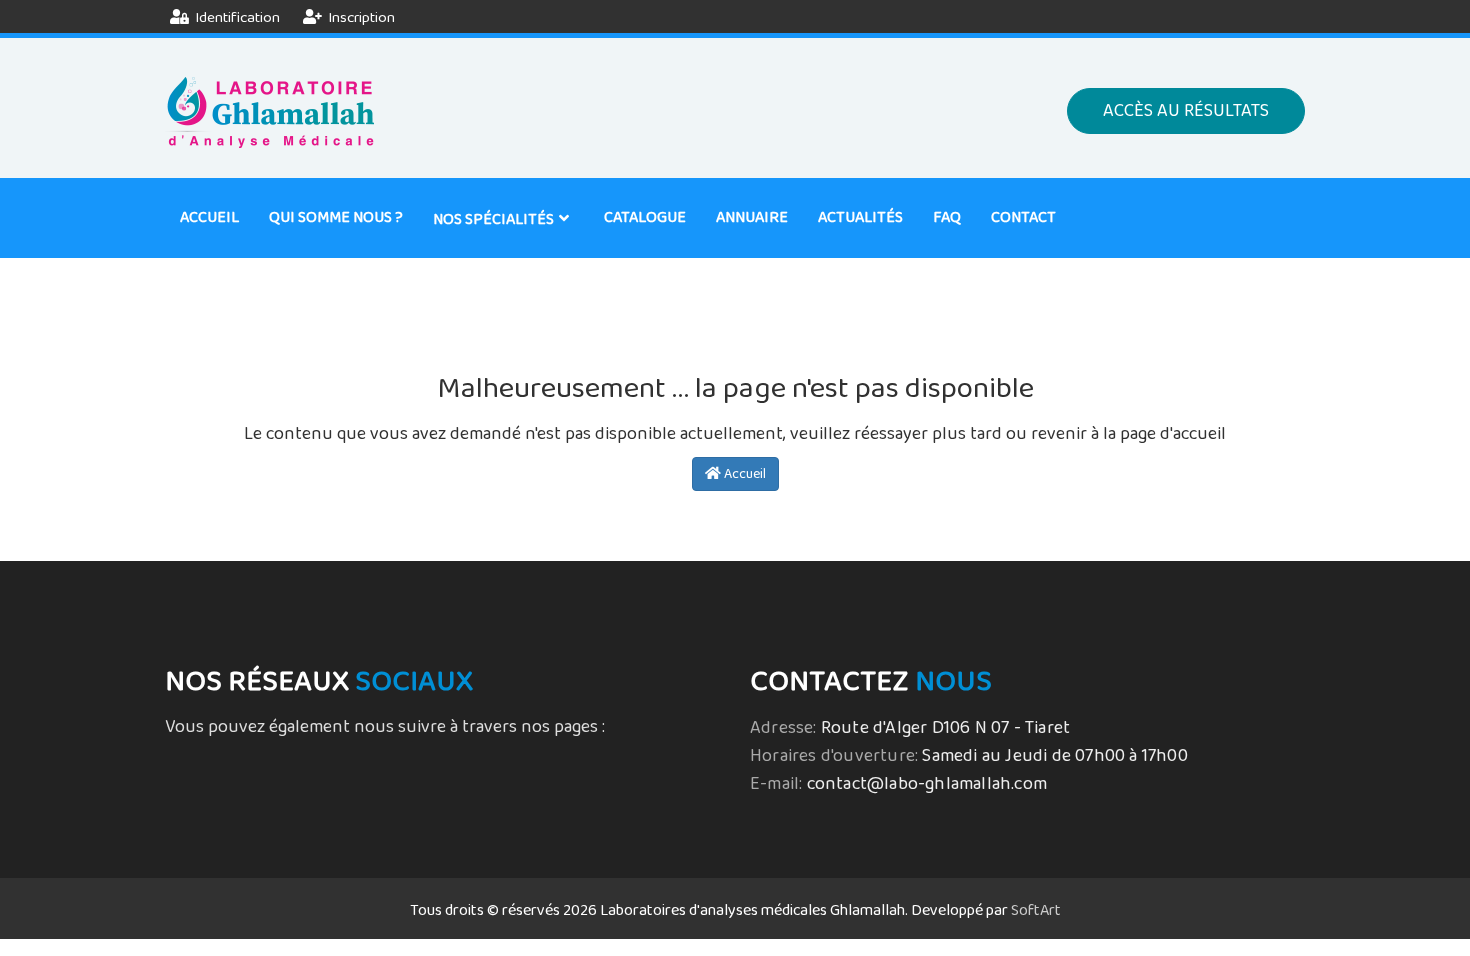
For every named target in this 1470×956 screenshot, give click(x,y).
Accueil (209, 217)
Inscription (360, 17)
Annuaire (752, 217)
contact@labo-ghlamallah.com (927, 784)
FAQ (947, 217)
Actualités (860, 217)
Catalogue (645, 217)
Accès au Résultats (1186, 111)
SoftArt (1036, 910)
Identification (236, 17)
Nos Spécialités (493, 219)
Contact (1023, 217)
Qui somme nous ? (336, 217)
